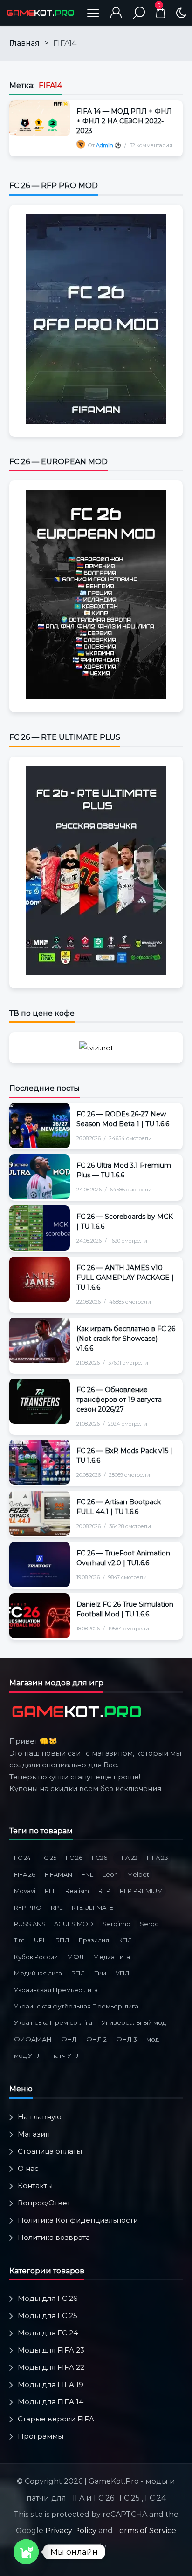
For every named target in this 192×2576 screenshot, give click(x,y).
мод (153, 2039)
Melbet (138, 1874)
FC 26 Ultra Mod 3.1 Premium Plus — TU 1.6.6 (124, 1170)
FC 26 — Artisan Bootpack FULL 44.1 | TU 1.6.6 (119, 1507)
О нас (28, 2168)
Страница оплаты (50, 2151)
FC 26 (74, 1858)
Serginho (117, 1924)
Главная (24, 43)
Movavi (25, 1891)
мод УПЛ (28, 2055)
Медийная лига (38, 1973)
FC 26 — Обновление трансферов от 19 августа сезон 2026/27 (119, 1400)
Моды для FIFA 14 (51, 2402)
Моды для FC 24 (48, 2333)
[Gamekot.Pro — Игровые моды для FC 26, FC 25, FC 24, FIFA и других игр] (41, 13)
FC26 (99, 1858)
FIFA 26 (25, 1874)
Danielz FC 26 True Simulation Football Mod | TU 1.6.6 (125, 1609)
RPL (57, 1907)
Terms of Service (145, 2531)
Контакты (35, 2186)
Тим (100, 1973)
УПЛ (123, 1973)
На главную (40, 2117)
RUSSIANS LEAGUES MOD (54, 1924)
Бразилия (94, 1940)
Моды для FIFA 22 (51, 2367)
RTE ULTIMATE (93, 1907)
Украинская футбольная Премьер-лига (76, 2006)
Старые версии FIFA (56, 2419)
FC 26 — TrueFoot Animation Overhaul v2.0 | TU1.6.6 (123, 1558)
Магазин (34, 2134)
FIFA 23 (158, 1858)
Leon (110, 1874)
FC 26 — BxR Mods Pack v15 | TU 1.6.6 (124, 1456)
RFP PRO (28, 1907)
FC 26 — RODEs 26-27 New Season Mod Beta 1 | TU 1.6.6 (123, 1119)
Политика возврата (54, 2237)
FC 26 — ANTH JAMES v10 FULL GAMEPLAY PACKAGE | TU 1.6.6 (125, 1278)
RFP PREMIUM (141, 1891)
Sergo (149, 1924)
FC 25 (48, 1858)
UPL (40, 1940)
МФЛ (75, 1957)
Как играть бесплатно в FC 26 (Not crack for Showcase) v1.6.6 (126, 1339)
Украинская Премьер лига (56, 1990)
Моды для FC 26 (48, 2298)
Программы (41, 2436)
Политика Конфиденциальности (78, 2220)
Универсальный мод (134, 2022)
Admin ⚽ (109, 145)
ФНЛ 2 (96, 2039)
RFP (104, 1891)
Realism (77, 1891)
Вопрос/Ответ (44, 2203)
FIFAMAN (58, 1874)
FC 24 (22, 1858)
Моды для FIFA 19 (51, 2384)
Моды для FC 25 (48, 2316)
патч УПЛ (66, 2055)
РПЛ (78, 1973)
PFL (50, 1891)
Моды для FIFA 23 (51, 2350)
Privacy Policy (71, 2531)
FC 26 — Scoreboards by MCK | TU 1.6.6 (125, 1221)
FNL (87, 1874)
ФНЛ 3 (127, 2039)
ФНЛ (69, 2039)
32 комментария (151, 145)
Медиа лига (112, 1957)
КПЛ (125, 1940)
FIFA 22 (127, 1858)
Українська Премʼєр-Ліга (53, 2022)
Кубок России (36, 1957)
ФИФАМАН (33, 2039)
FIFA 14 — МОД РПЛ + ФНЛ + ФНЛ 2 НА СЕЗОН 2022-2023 (124, 121)
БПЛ (62, 1940)
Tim (19, 1940)
